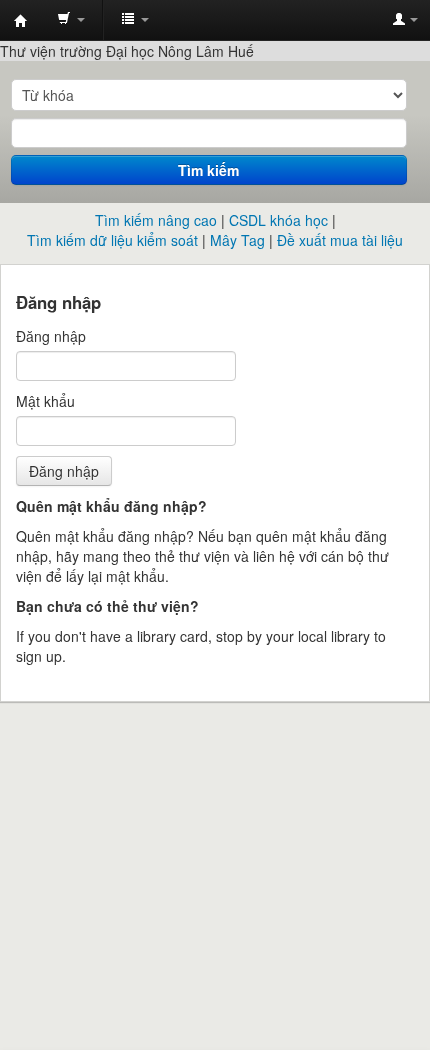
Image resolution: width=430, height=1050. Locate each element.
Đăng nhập (51, 336)
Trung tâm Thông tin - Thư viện (21, 21)
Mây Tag (237, 240)
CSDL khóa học (278, 220)
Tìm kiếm (208, 170)
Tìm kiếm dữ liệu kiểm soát (112, 240)
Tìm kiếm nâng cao (156, 220)
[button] (71, 20)
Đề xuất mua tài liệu (340, 240)
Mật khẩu (45, 401)
